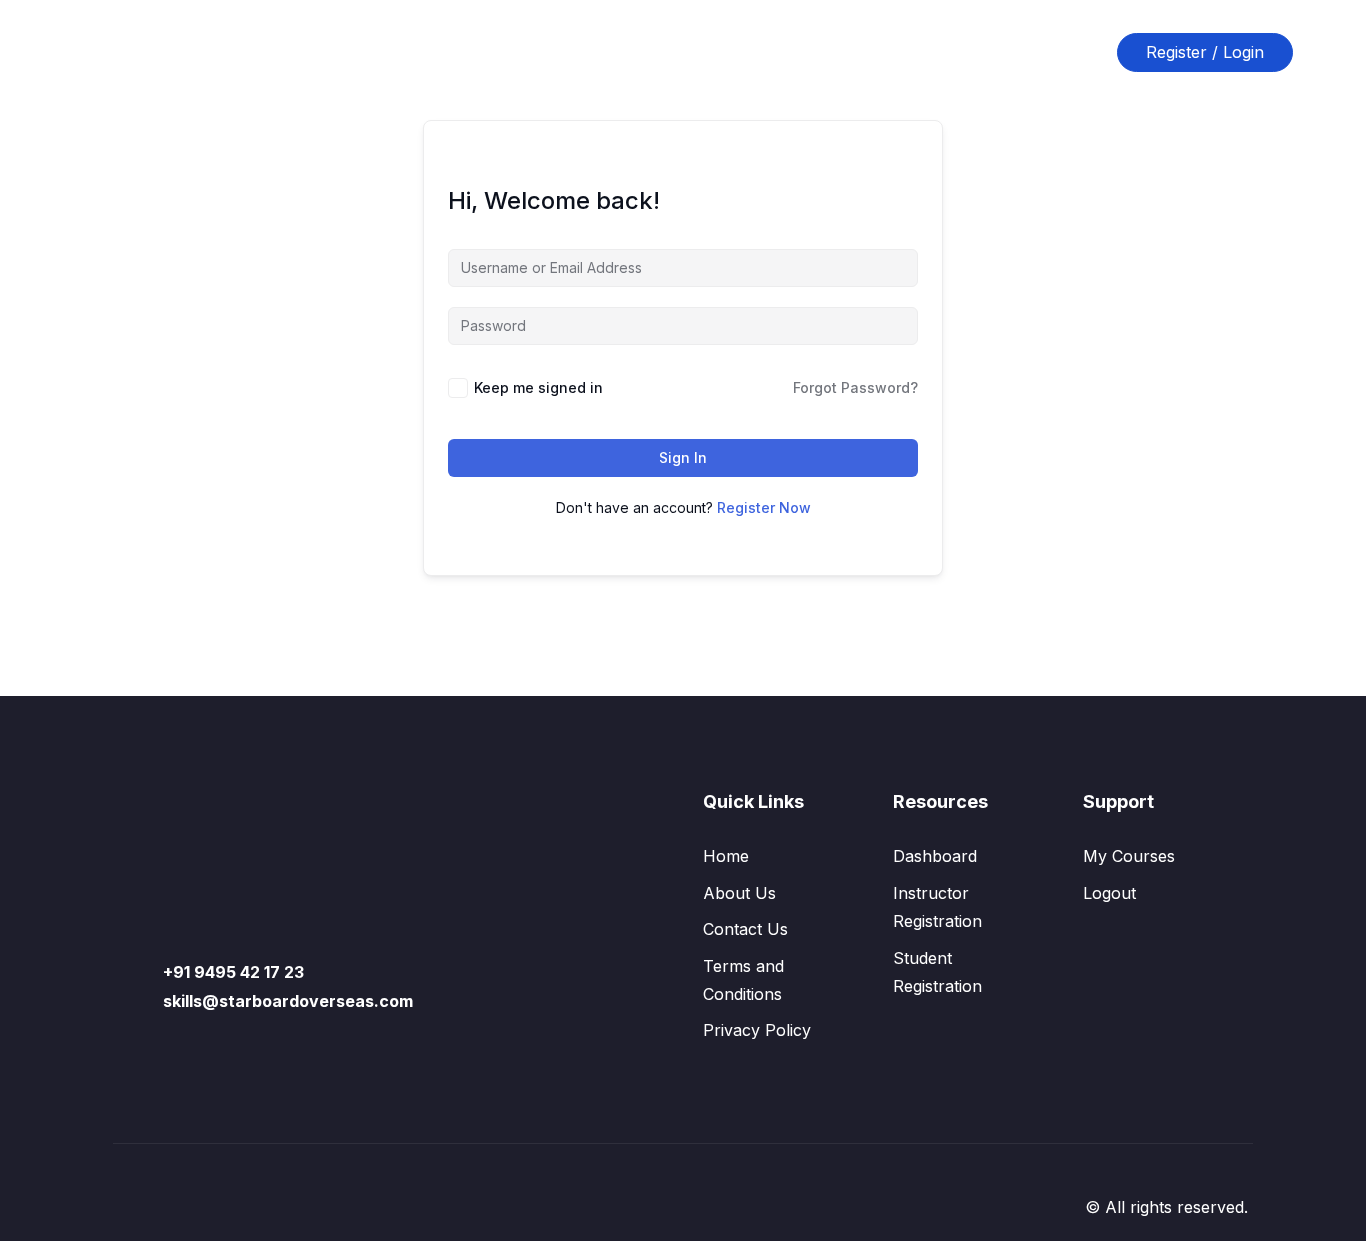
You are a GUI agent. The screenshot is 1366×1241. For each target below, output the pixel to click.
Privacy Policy (757, 1030)
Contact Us (723, 52)
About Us (604, 52)
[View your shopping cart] (1084, 52)
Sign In (683, 457)
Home (402, 52)
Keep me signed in (538, 387)
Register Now (764, 507)
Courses (496, 52)
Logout (1109, 893)
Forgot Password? (855, 387)
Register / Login (1205, 52)
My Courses (1129, 856)
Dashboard (935, 856)
